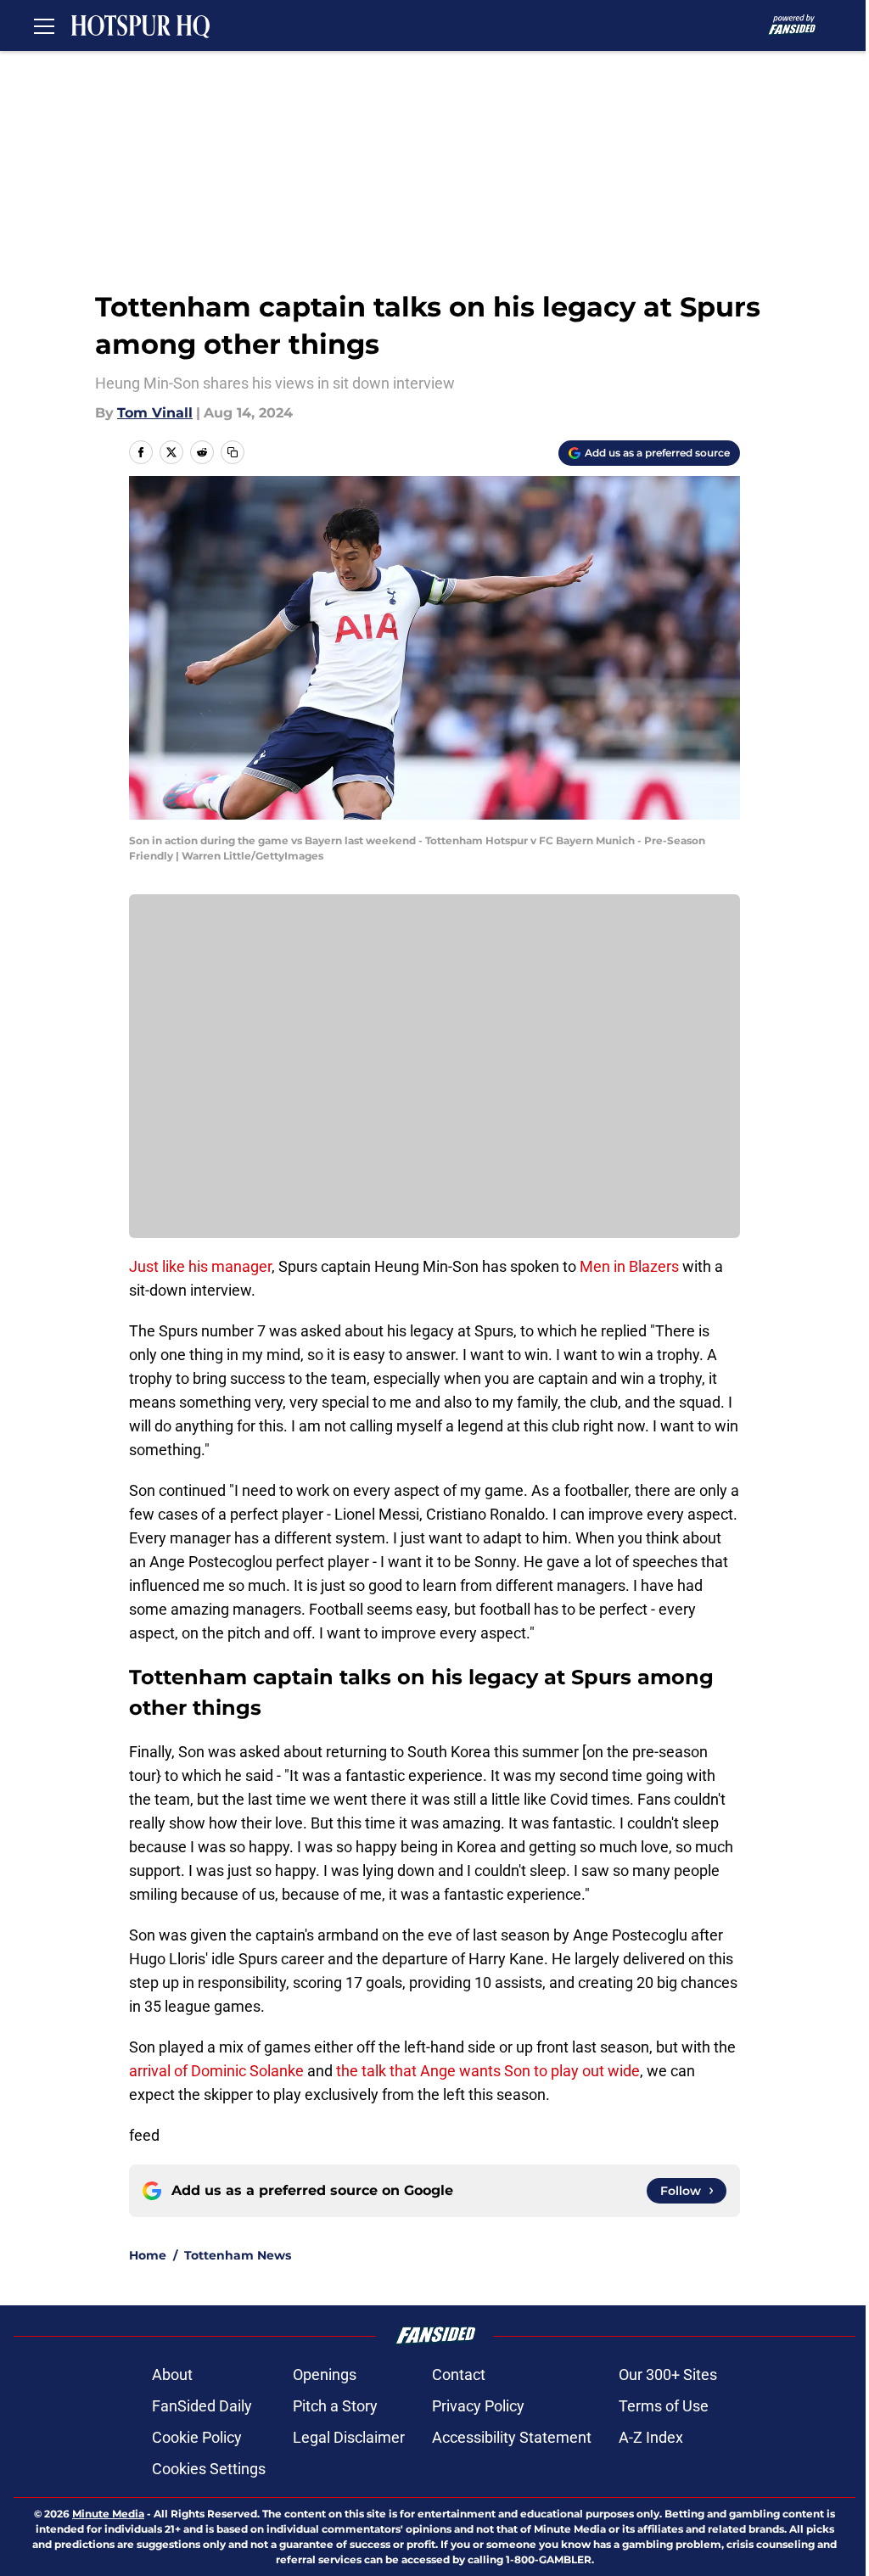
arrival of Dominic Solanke (218, 2071)
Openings (325, 2374)
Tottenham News (238, 2255)
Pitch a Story (335, 2406)
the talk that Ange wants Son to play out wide (486, 2071)
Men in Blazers (629, 1266)
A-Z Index (651, 2437)
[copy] (233, 452)
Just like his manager (200, 1266)
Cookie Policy (197, 2437)
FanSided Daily (202, 2406)
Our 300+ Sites (668, 2374)
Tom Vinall (155, 413)
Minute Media (108, 2514)
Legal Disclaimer (349, 2437)
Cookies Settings (209, 2469)
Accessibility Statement (512, 2437)
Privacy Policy (478, 2406)
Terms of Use (664, 2406)
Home (148, 2255)
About (172, 2374)
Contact (459, 2374)
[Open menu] (44, 25)
